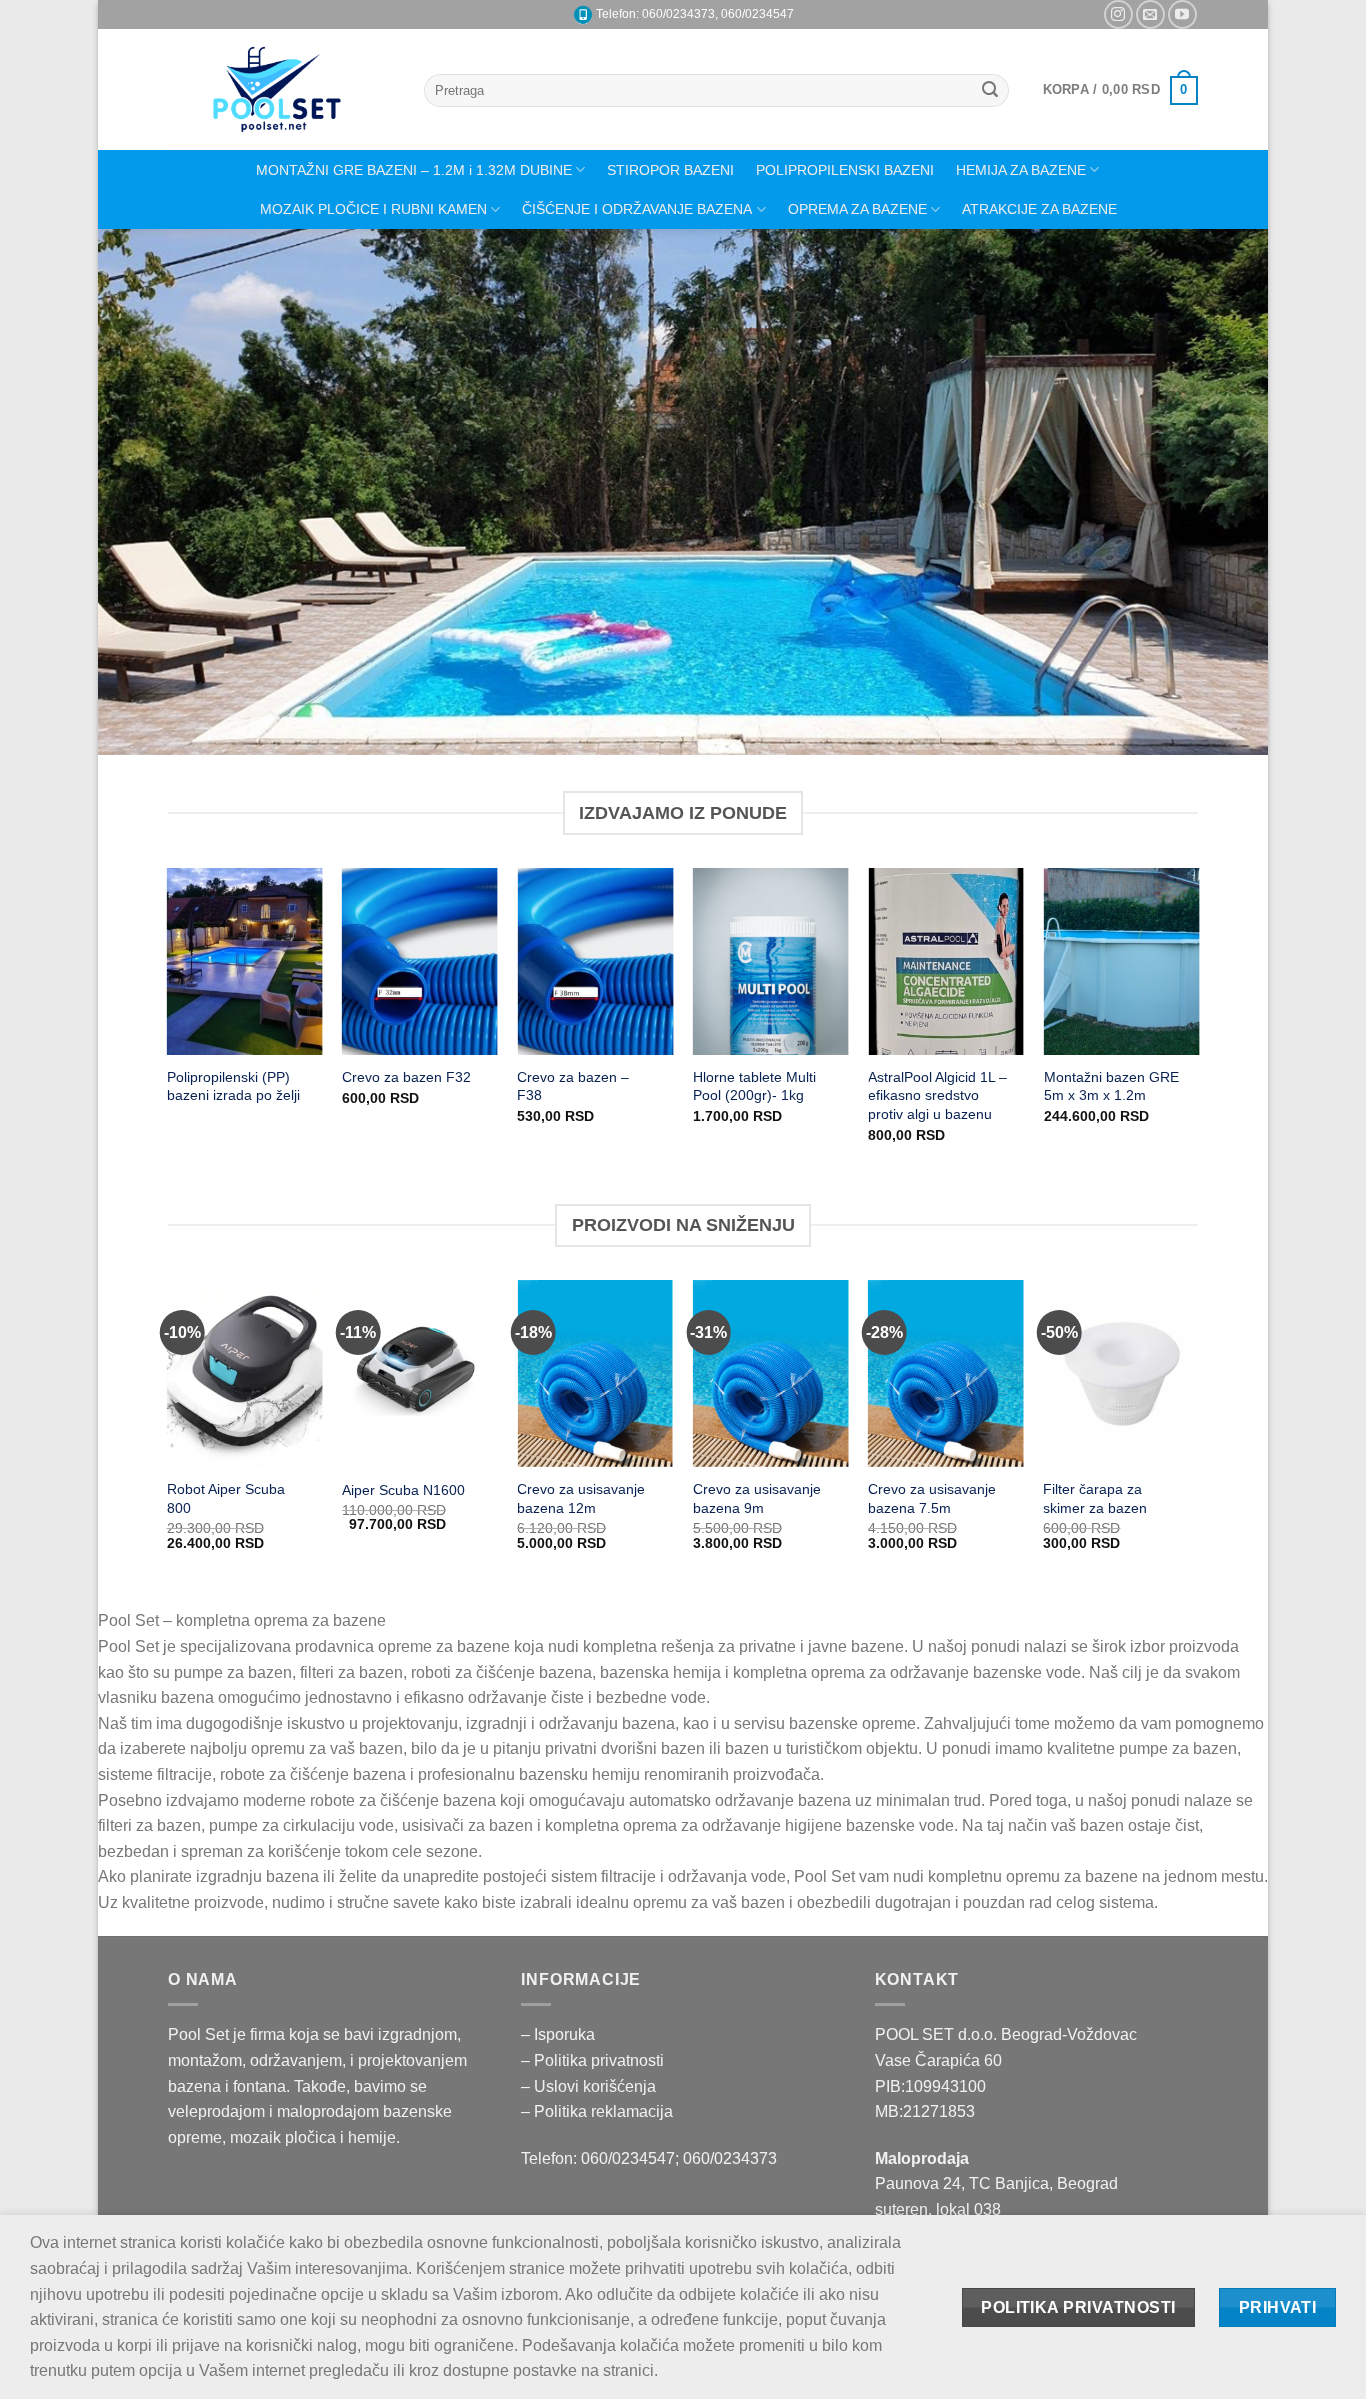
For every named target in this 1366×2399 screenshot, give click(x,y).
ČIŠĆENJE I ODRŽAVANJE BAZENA (637, 209)
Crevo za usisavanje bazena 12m (581, 1498)
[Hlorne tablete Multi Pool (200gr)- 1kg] (771, 961)
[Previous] (147, 491)
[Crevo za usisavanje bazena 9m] (771, 1373)
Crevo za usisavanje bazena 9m (757, 1498)
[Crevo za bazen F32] (420, 961)
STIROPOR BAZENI (670, 170)
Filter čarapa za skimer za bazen (1095, 1498)
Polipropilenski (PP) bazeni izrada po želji (233, 1086)
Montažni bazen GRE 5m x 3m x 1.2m (1111, 1086)
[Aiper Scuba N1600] (420, 1373)
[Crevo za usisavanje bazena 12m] (595, 1373)
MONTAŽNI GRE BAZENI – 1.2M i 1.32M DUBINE (414, 170)
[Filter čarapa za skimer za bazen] (1121, 1373)
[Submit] (991, 91)
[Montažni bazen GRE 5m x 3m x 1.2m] (1122, 961)
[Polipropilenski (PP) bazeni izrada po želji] (245, 961)
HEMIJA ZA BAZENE (1021, 170)
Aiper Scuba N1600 (403, 1490)
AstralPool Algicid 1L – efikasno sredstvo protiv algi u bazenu (937, 1095)
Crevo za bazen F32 (406, 1077)
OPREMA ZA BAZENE (857, 209)
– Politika (556, 2060)
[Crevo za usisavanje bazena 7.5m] (946, 1373)
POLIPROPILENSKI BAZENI (845, 170)
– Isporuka (558, 2034)
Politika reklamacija (603, 2111)
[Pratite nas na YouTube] (1182, 14)
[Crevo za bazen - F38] (595, 961)
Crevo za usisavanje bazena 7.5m (932, 1498)
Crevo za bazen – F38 (573, 1086)
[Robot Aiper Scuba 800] (245, 1373)
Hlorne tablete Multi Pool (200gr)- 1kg (754, 1086)
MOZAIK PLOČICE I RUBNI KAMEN (373, 209)
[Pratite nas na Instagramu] (1118, 14)
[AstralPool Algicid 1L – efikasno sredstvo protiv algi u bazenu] (946, 961)
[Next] (1219, 491)
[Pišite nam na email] (1150, 14)
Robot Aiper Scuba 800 (226, 1498)
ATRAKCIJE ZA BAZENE (1039, 209)
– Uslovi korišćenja (588, 2086)
